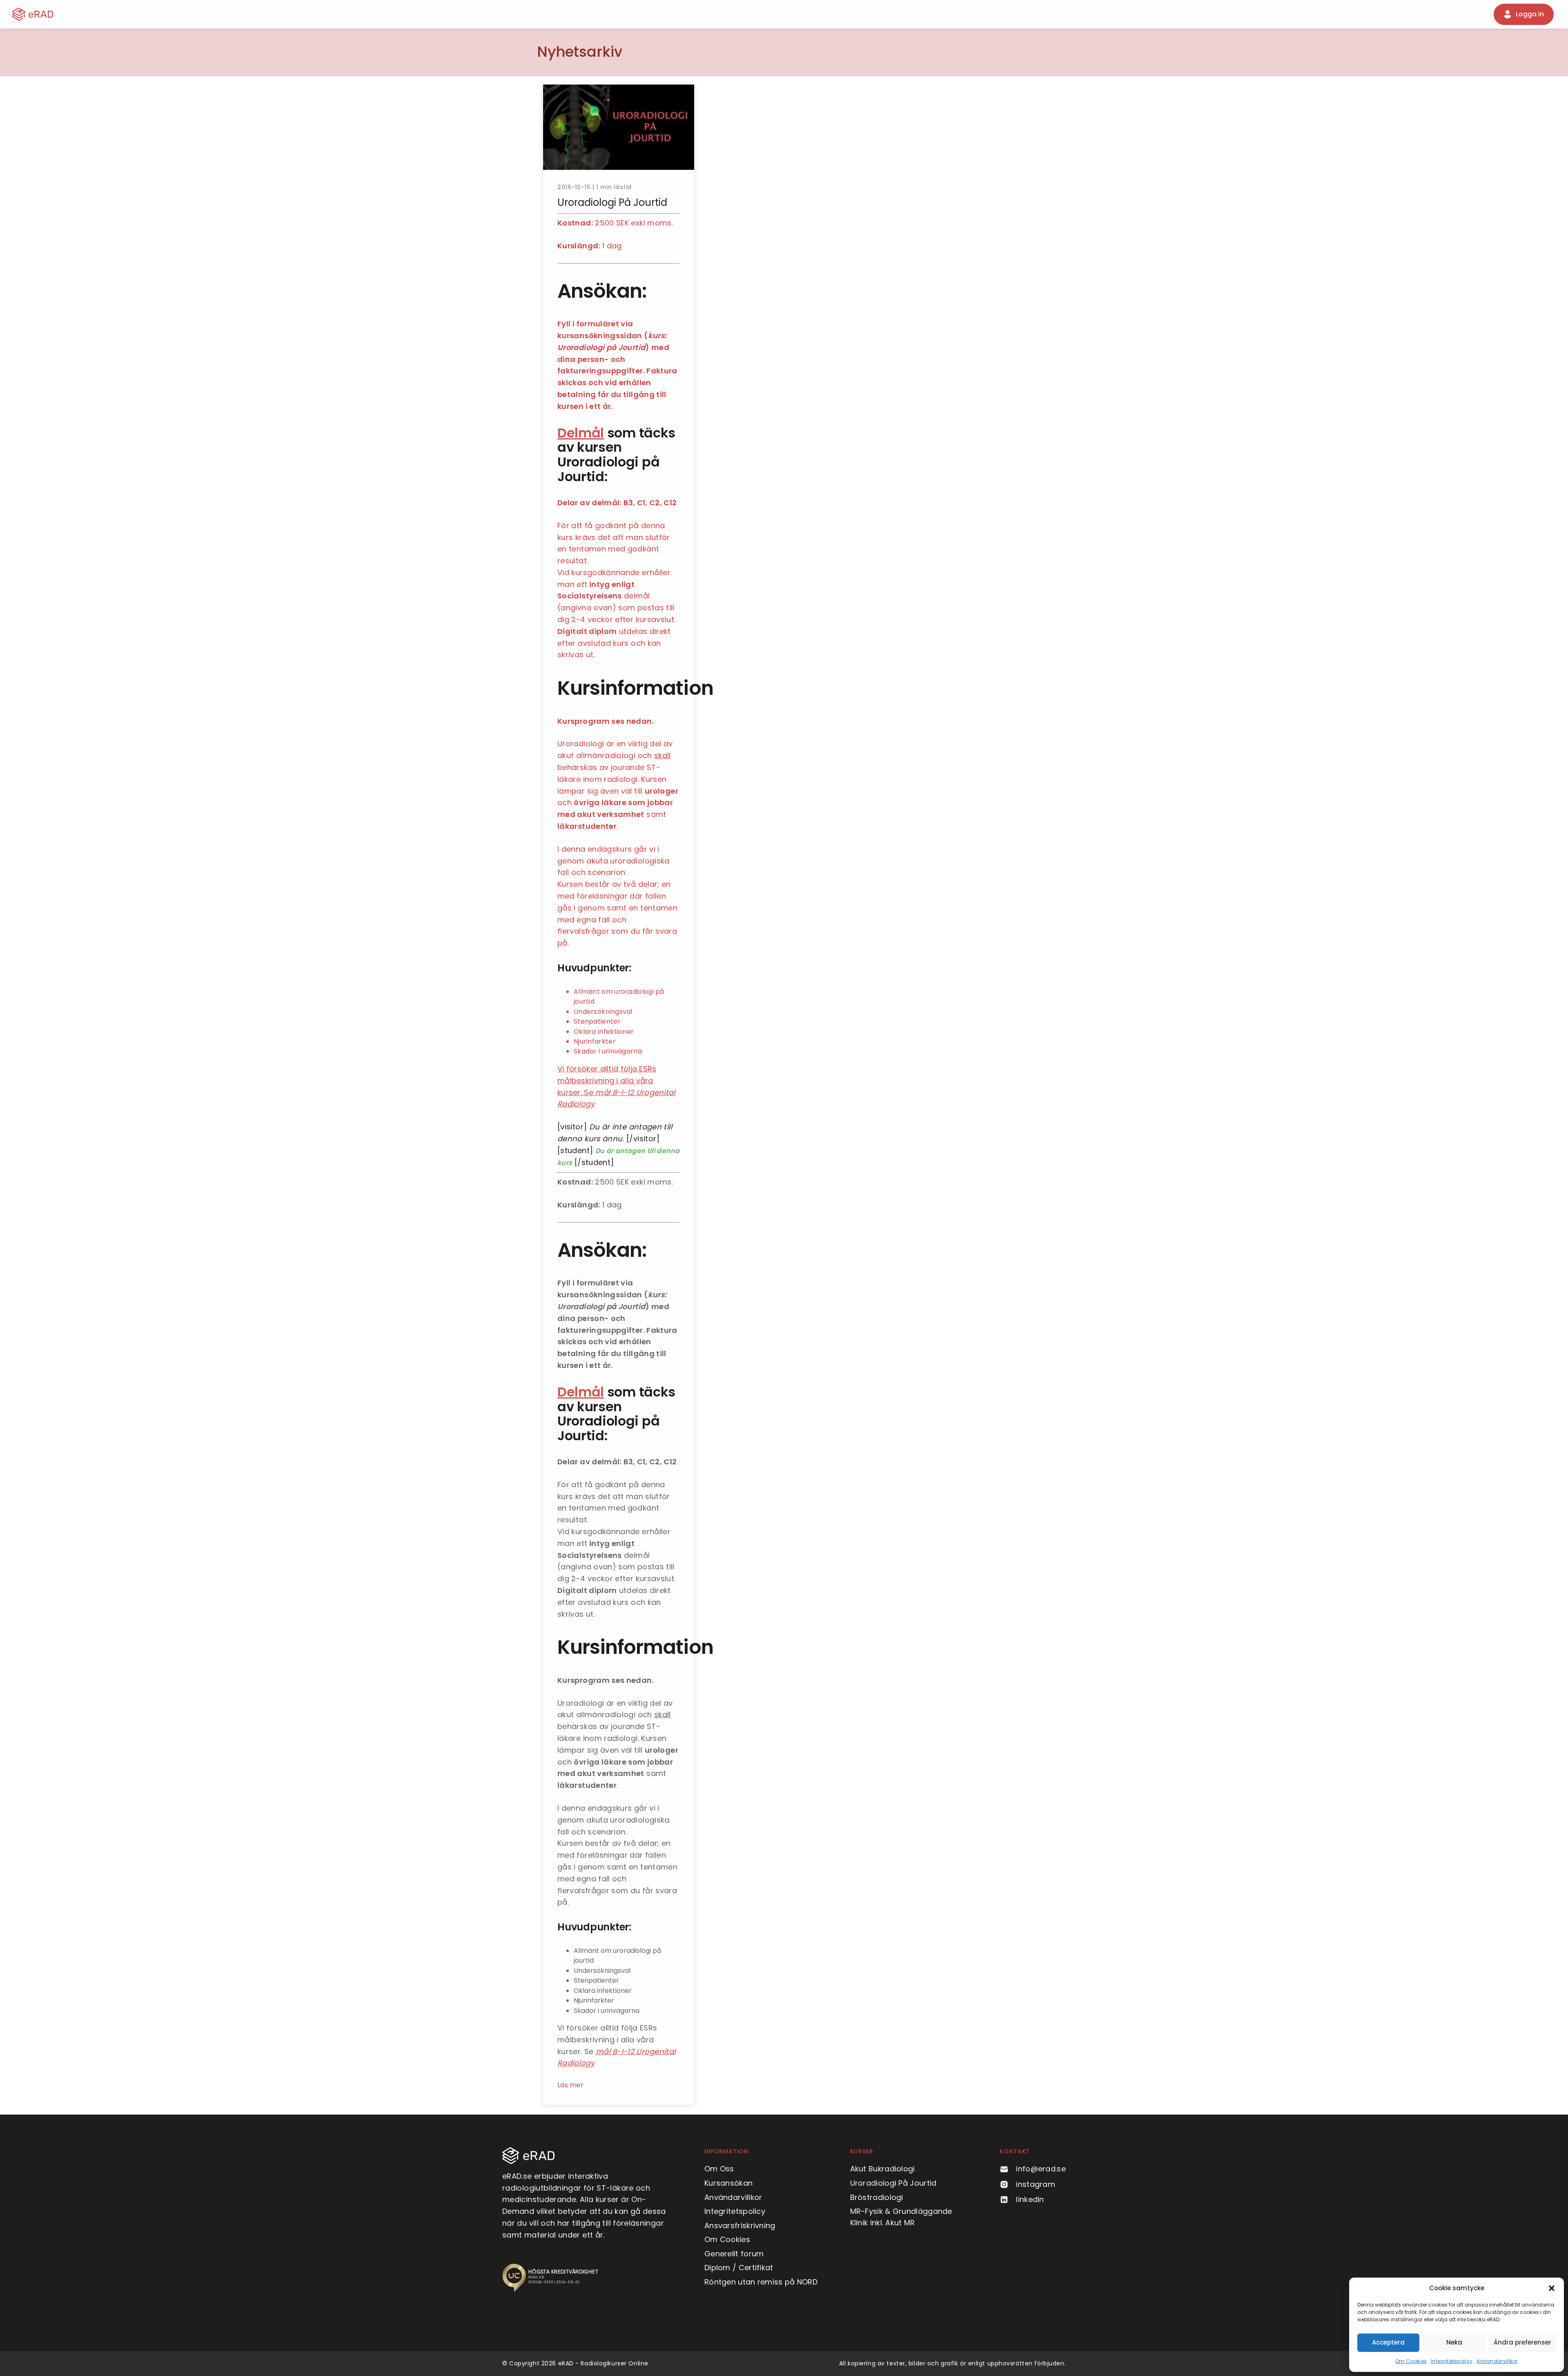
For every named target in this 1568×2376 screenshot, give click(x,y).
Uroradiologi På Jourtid (893, 2183)
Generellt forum (734, 2254)
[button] (1552, 2288)
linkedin (1030, 2199)
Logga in (1530, 14)
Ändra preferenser (1522, 2342)
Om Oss (719, 2169)
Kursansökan (728, 2183)
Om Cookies (1411, 2361)
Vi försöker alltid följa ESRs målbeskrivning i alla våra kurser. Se (607, 1081)
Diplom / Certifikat (739, 2268)
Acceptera (1388, 2342)
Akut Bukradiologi (883, 2169)
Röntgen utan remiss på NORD (761, 2282)
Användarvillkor (1497, 2361)
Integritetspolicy (1452, 2361)
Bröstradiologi (877, 2197)
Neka (1454, 2342)
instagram (1036, 2184)
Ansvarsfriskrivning (740, 2225)
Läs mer (570, 2085)
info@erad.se (1041, 2169)
